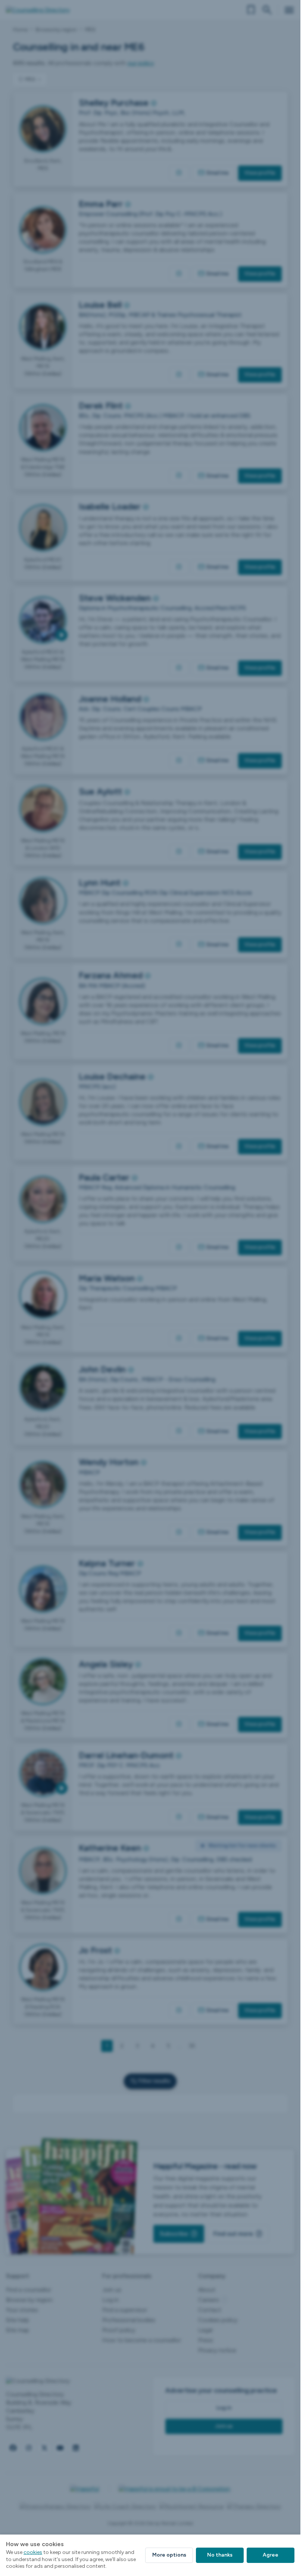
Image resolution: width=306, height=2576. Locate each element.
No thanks (220, 2555)
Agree (271, 2555)
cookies (33, 2552)
